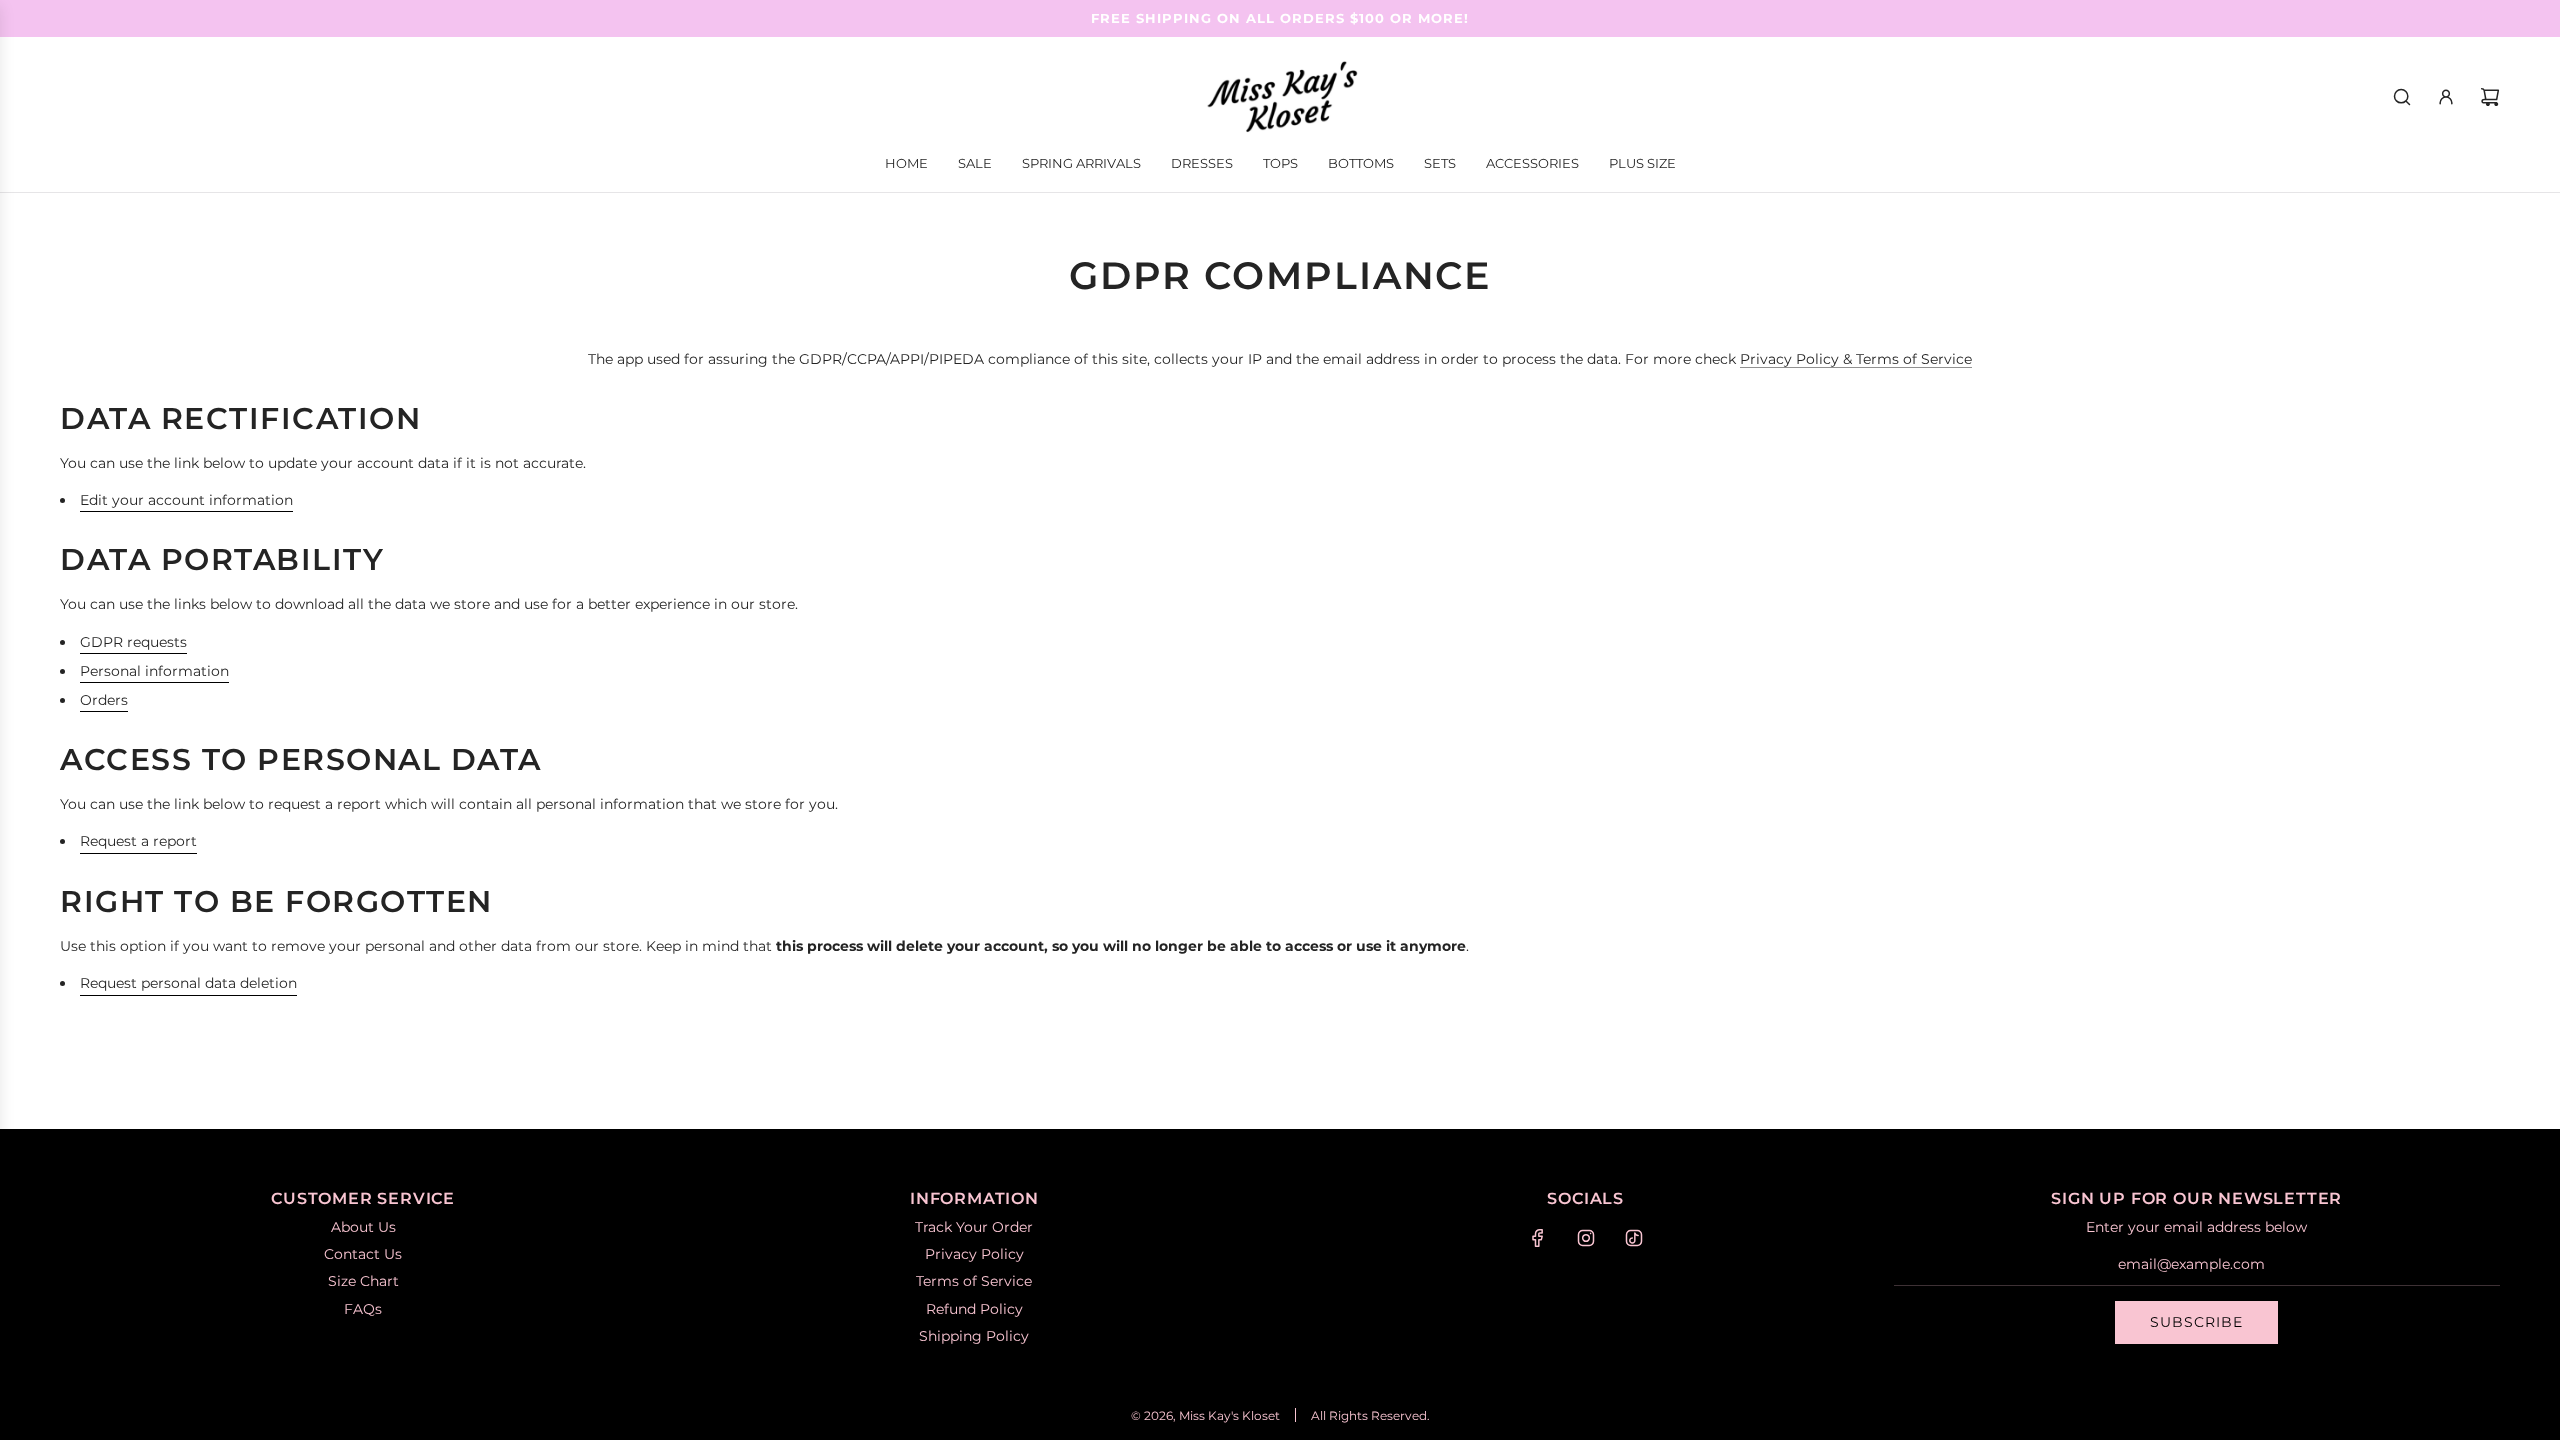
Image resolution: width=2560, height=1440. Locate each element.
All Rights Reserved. (1370, 1415)
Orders (104, 700)
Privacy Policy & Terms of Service (1856, 359)
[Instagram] (1586, 1238)
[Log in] (2446, 97)
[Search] (2402, 97)
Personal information (154, 671)
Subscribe (2196, 1322)
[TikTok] (1634, 1238)
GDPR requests (133, 642)
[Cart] (2490, 97)
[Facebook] (1538, 1238)
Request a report (138, 841)
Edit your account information (186, 500)
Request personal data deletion (188, 983)
